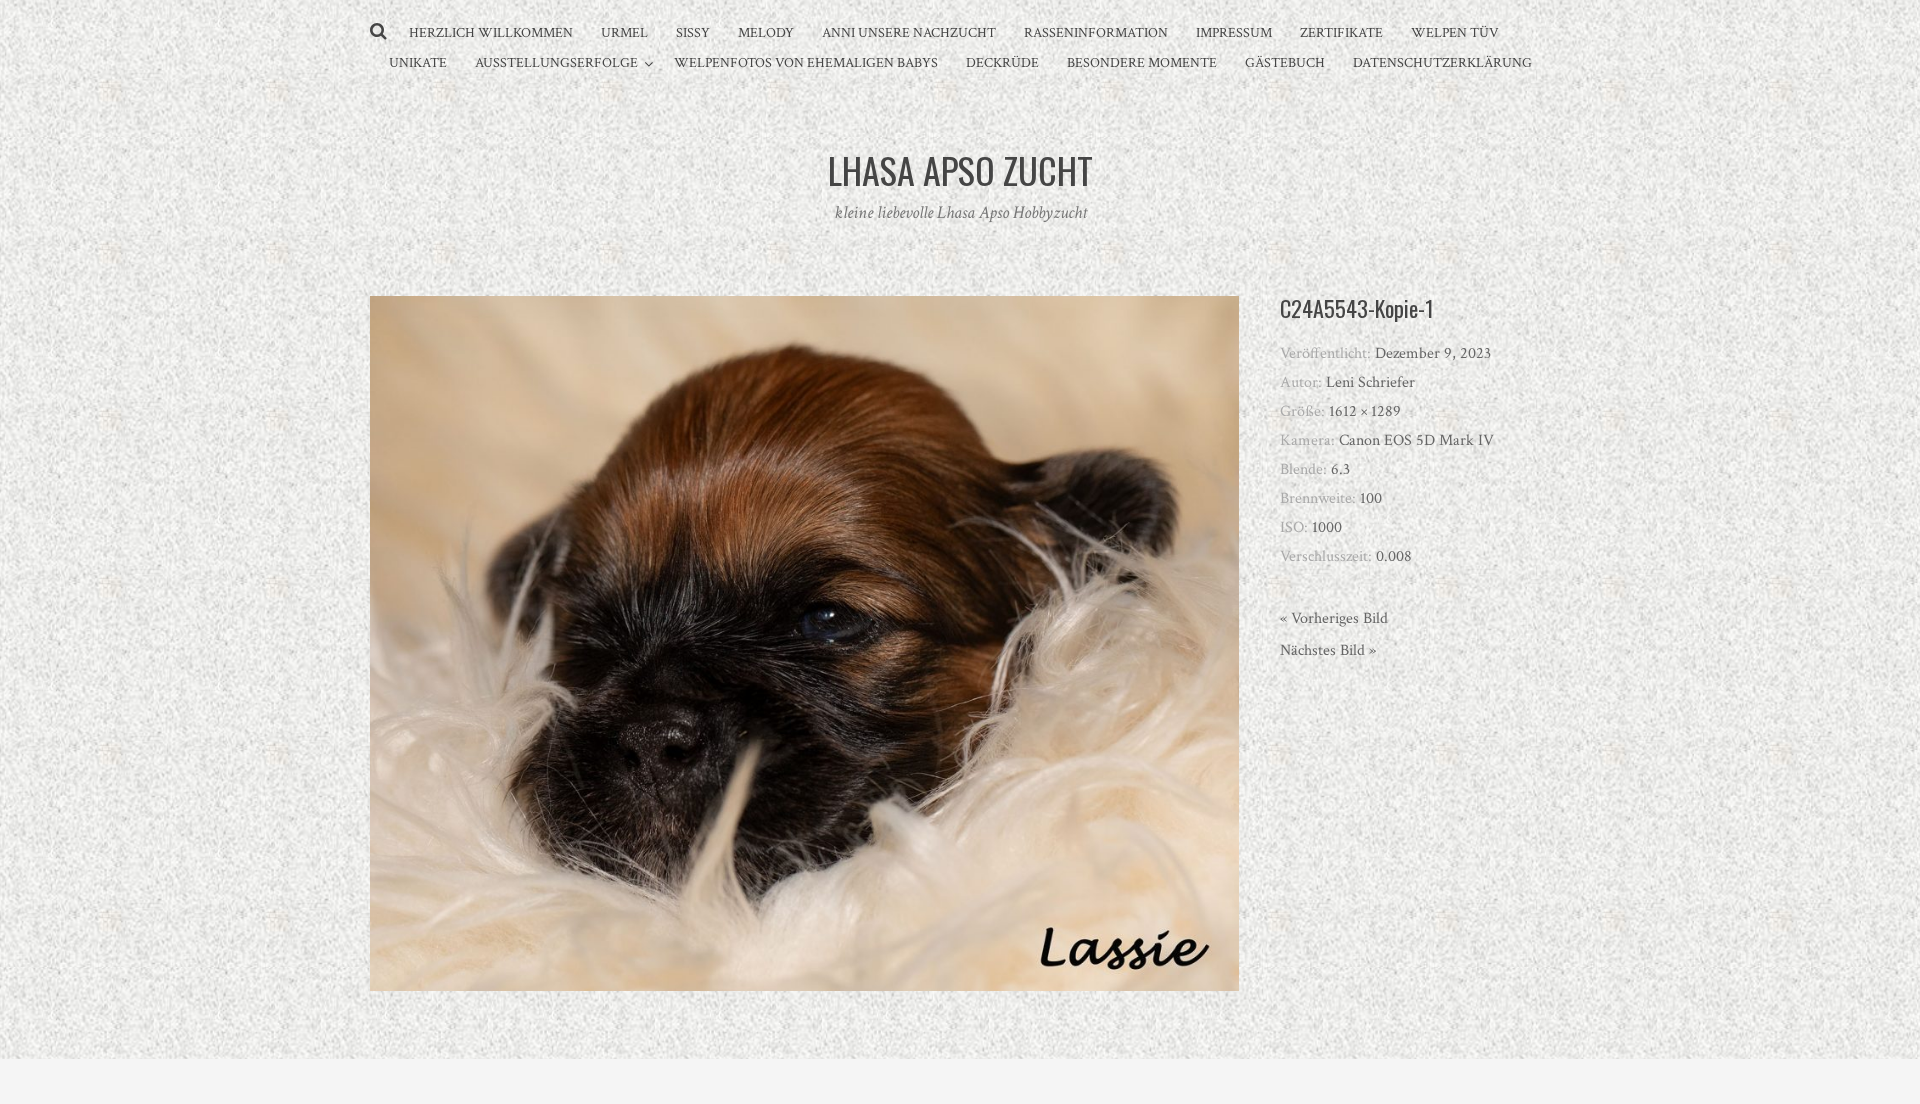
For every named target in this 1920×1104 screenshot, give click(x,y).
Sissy (693, 33)
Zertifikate (1341, 33)
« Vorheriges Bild (1334, 618)
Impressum (1234, 33)
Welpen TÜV (1455, 33)
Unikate (418, 63)
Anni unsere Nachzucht (909, 33)
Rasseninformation (1096, 33)
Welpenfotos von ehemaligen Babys (806, 63)
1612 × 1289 (1365, 411)
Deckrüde (1002, 63)
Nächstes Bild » (1328, 650)
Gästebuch (1285, 63)
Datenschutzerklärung (1442, 63)
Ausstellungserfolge (556, 63)
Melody (766, 33)
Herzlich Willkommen (491, 33)
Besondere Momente (1142, 63)
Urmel (624, 33)
